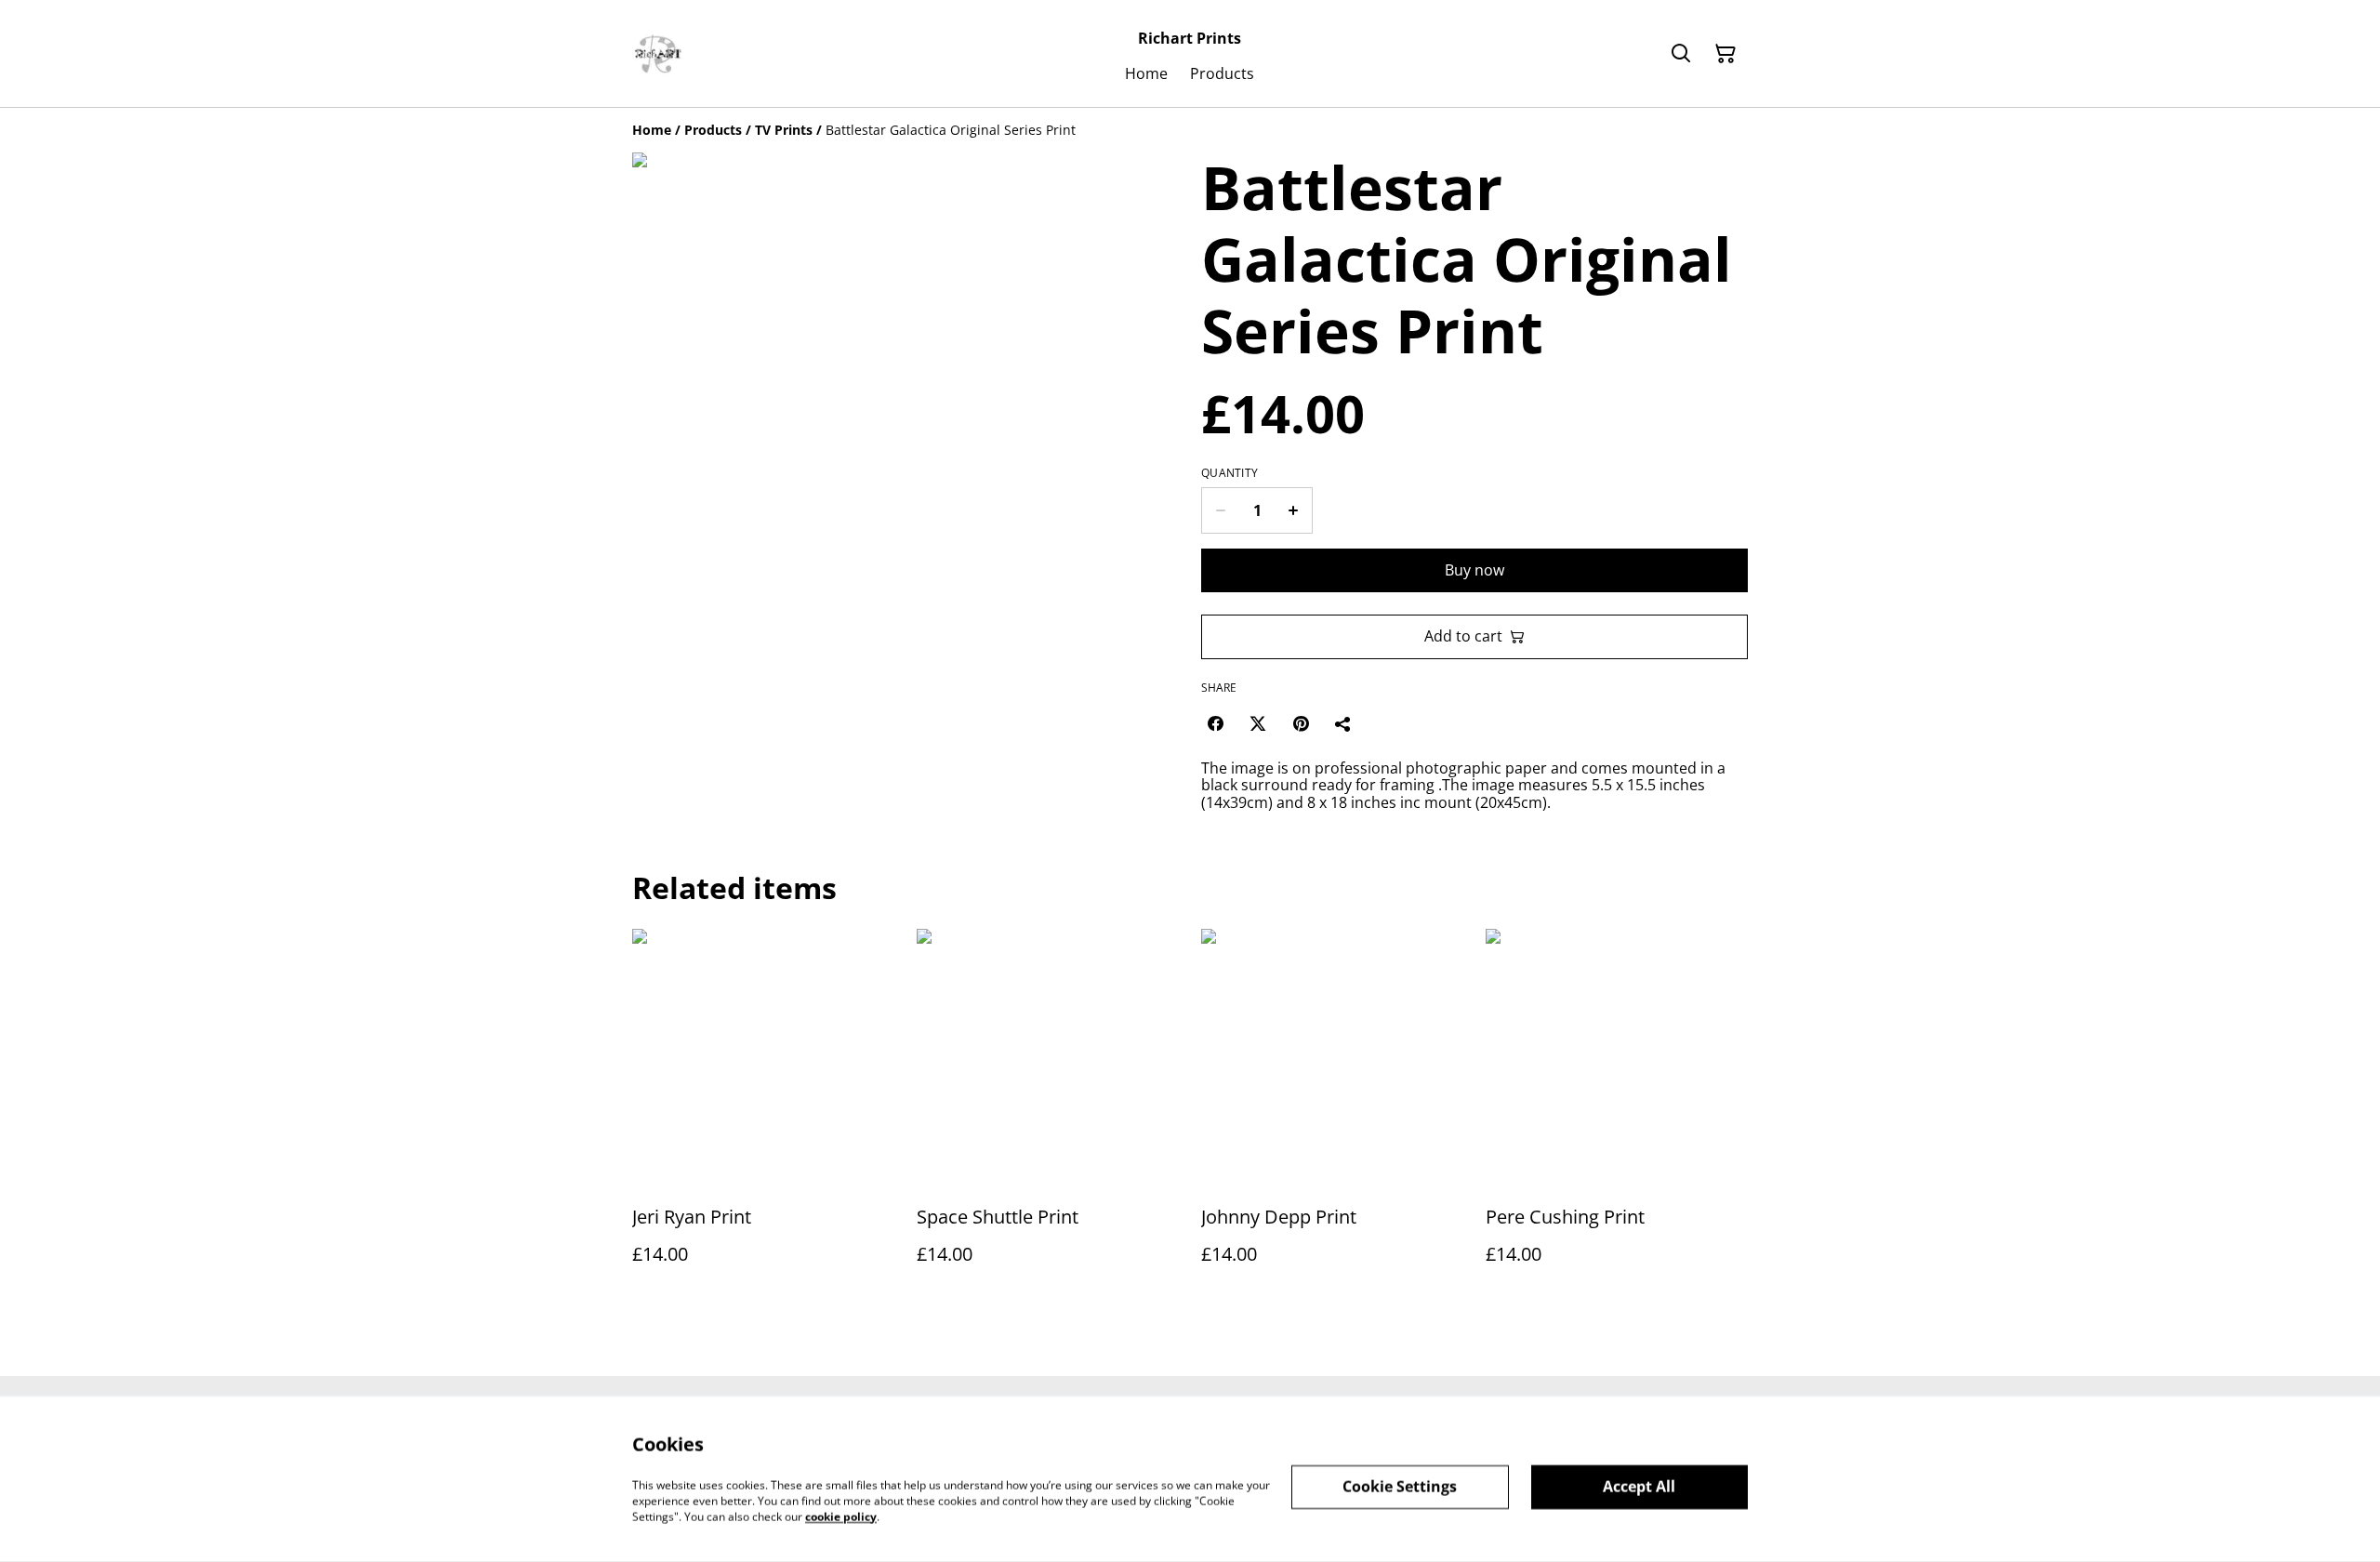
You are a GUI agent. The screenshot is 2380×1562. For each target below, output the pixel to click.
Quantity (1230, 473)
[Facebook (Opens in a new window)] (1215, 723)
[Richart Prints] (658, 54)
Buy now (1474, 570)
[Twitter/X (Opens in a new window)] (1258, 723)
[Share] (1343, 723)
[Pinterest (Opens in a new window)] (1301, 723)
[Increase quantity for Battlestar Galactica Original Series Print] (1294, 510)
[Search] (1681, 54)
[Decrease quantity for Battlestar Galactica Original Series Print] (1220, 510)
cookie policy (841, 1516)
